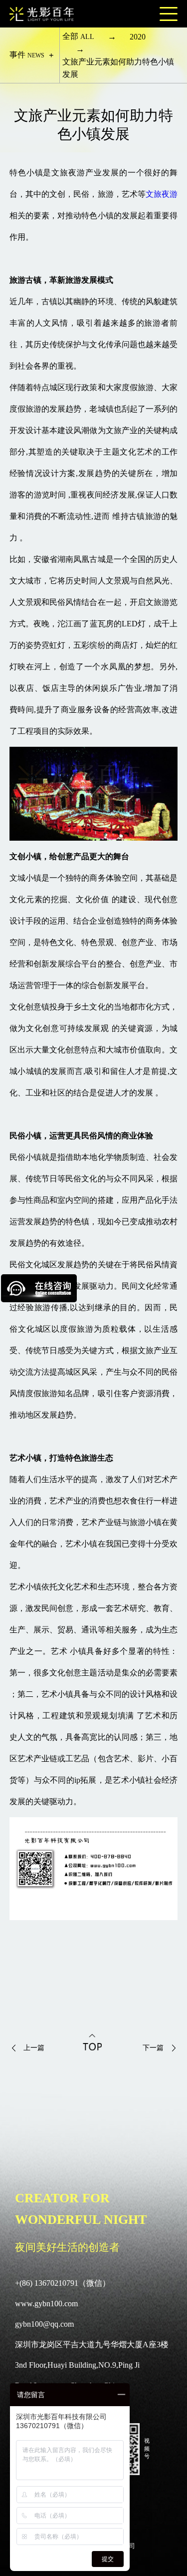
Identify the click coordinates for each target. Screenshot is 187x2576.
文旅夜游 (162, 194)
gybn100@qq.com (44, 2324)
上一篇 (34, 2048)
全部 (78, 36)
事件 (27, 55)
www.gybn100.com (46, 2304)
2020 (138, 37)
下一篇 (153, 2048)
